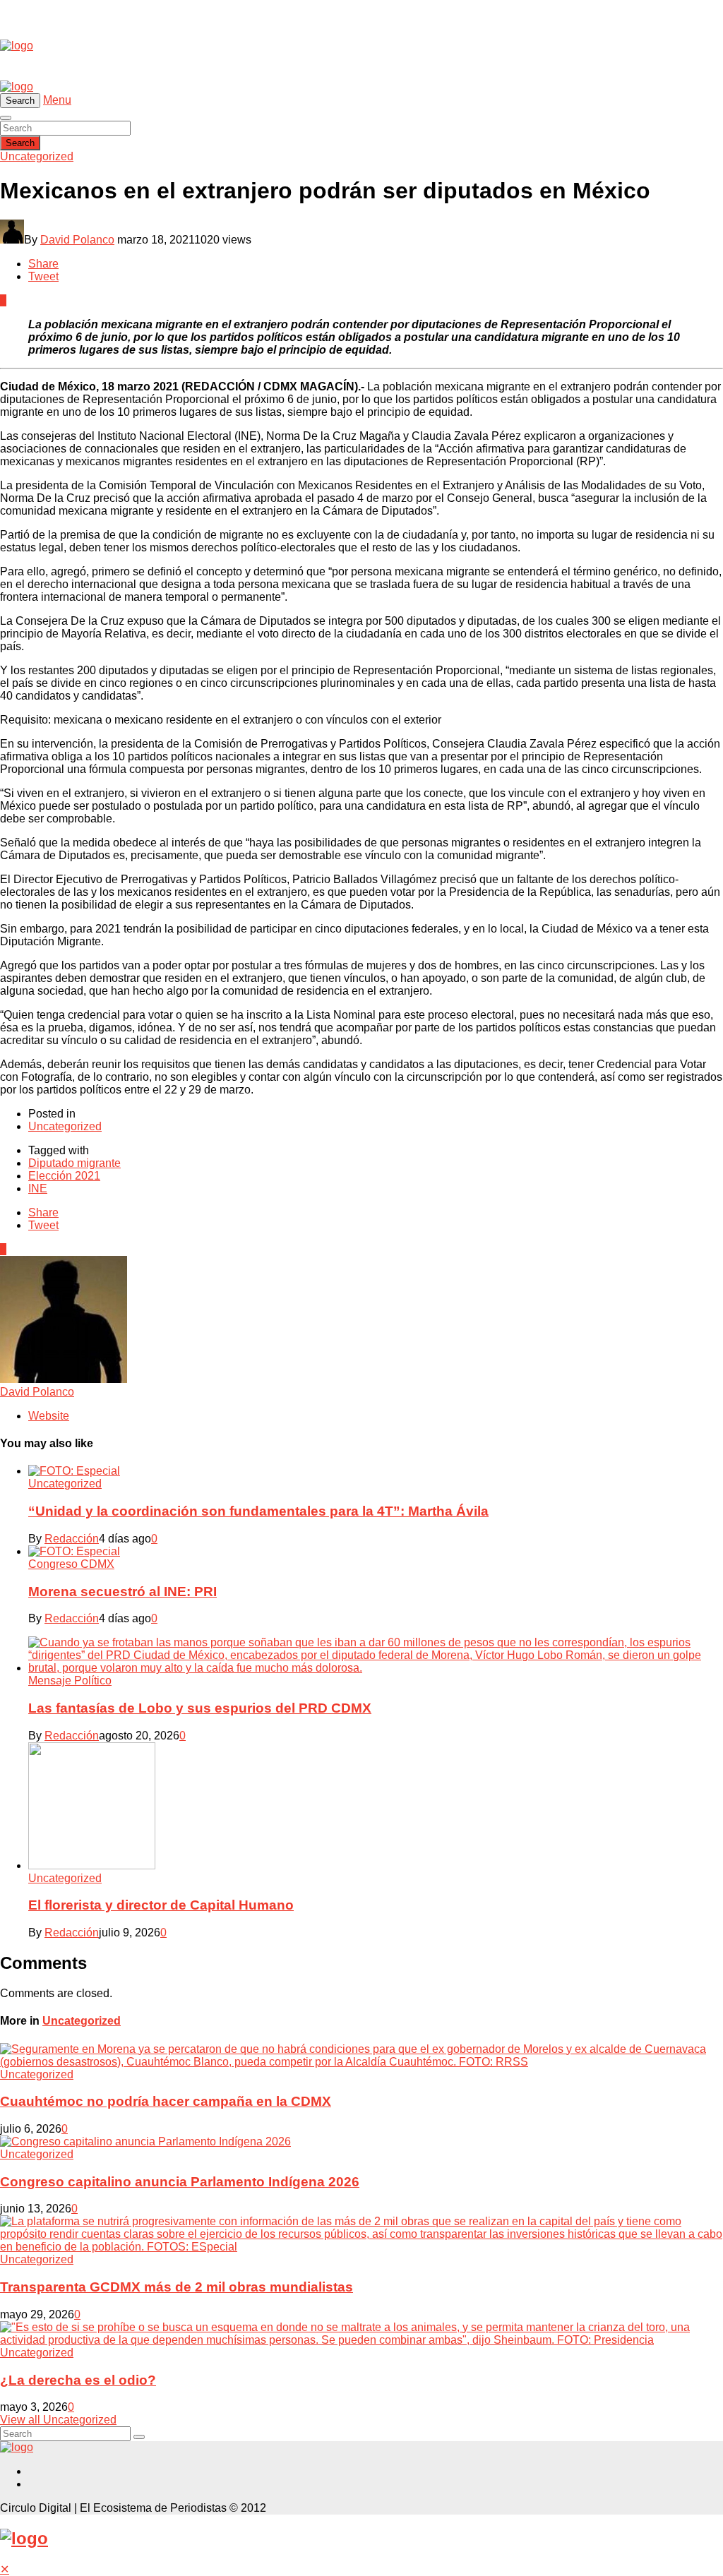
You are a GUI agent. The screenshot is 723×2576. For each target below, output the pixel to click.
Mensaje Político (70, 1681)
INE (38, 1188)
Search (20, 143)
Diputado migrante (74, 1163)
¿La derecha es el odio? (78, 2380)
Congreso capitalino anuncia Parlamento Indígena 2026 (180, 2182)
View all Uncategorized (58, 2420)
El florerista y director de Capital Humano (161, 1905)
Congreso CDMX (71, 1564)
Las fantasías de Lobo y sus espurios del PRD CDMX (200, 1708)
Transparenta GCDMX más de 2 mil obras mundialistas (177, 2287)
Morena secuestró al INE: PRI (123, 1592)
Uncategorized (37, 156)
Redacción (72, 1539)
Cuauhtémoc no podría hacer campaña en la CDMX (166, 2101)
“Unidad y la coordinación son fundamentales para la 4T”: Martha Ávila (258, 1511)
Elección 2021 (64, 1176)
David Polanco (77, 240)
